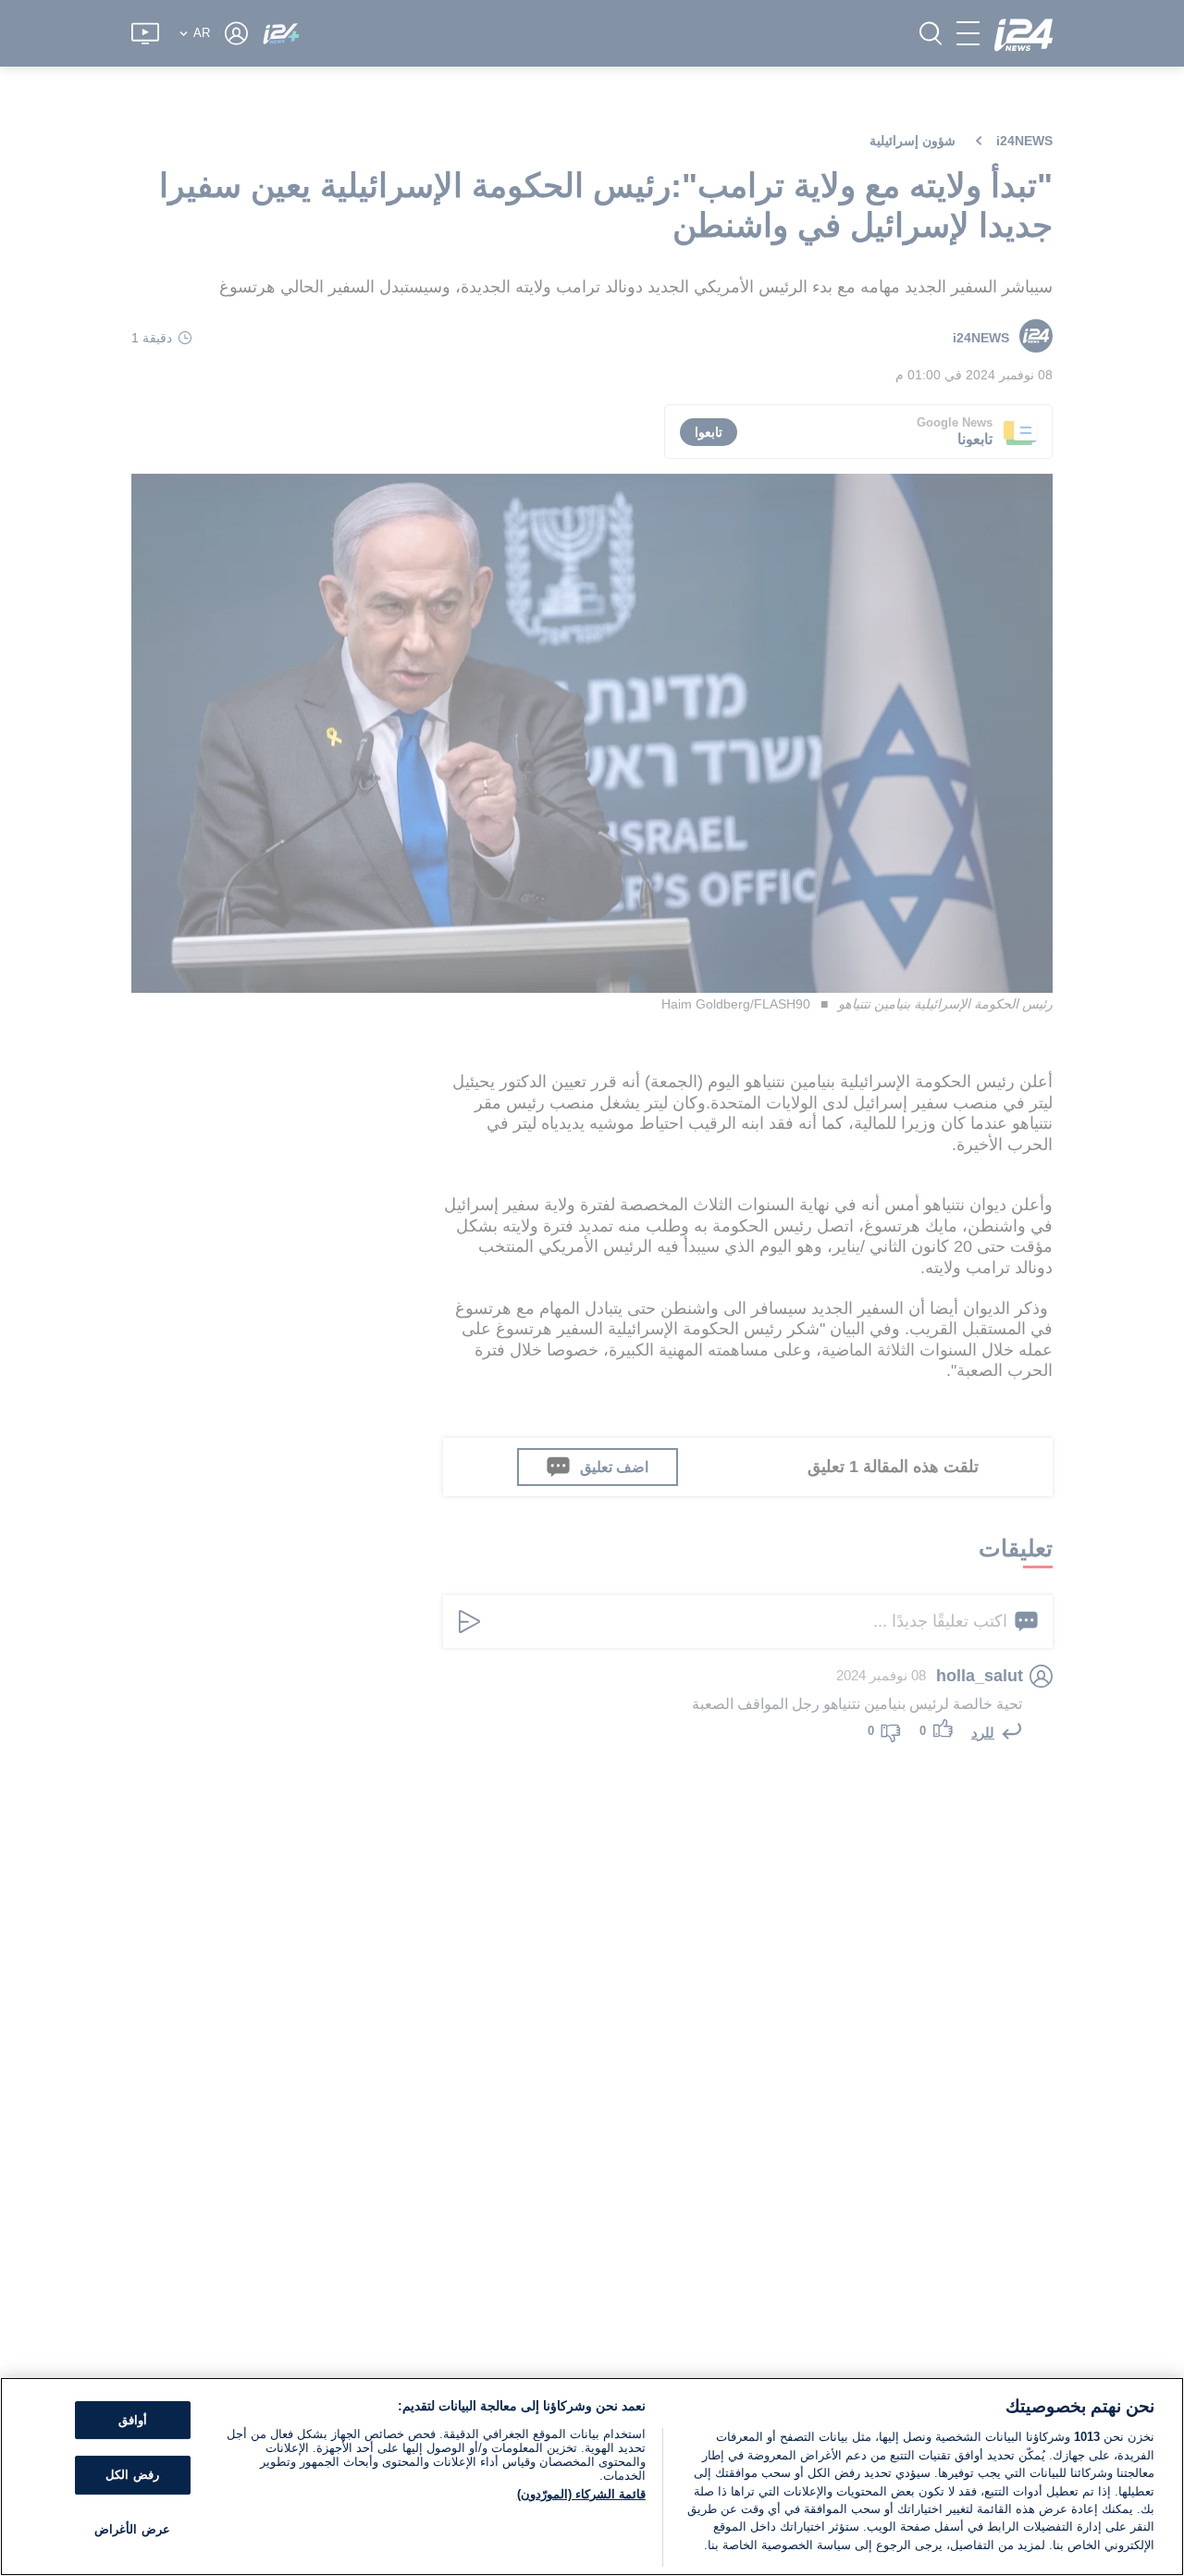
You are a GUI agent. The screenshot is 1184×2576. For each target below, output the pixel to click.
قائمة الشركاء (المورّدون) (581, 2494)
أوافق (133, 2420)
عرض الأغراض (132, 2529)
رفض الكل (132, 2475)
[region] (592, 2477)
